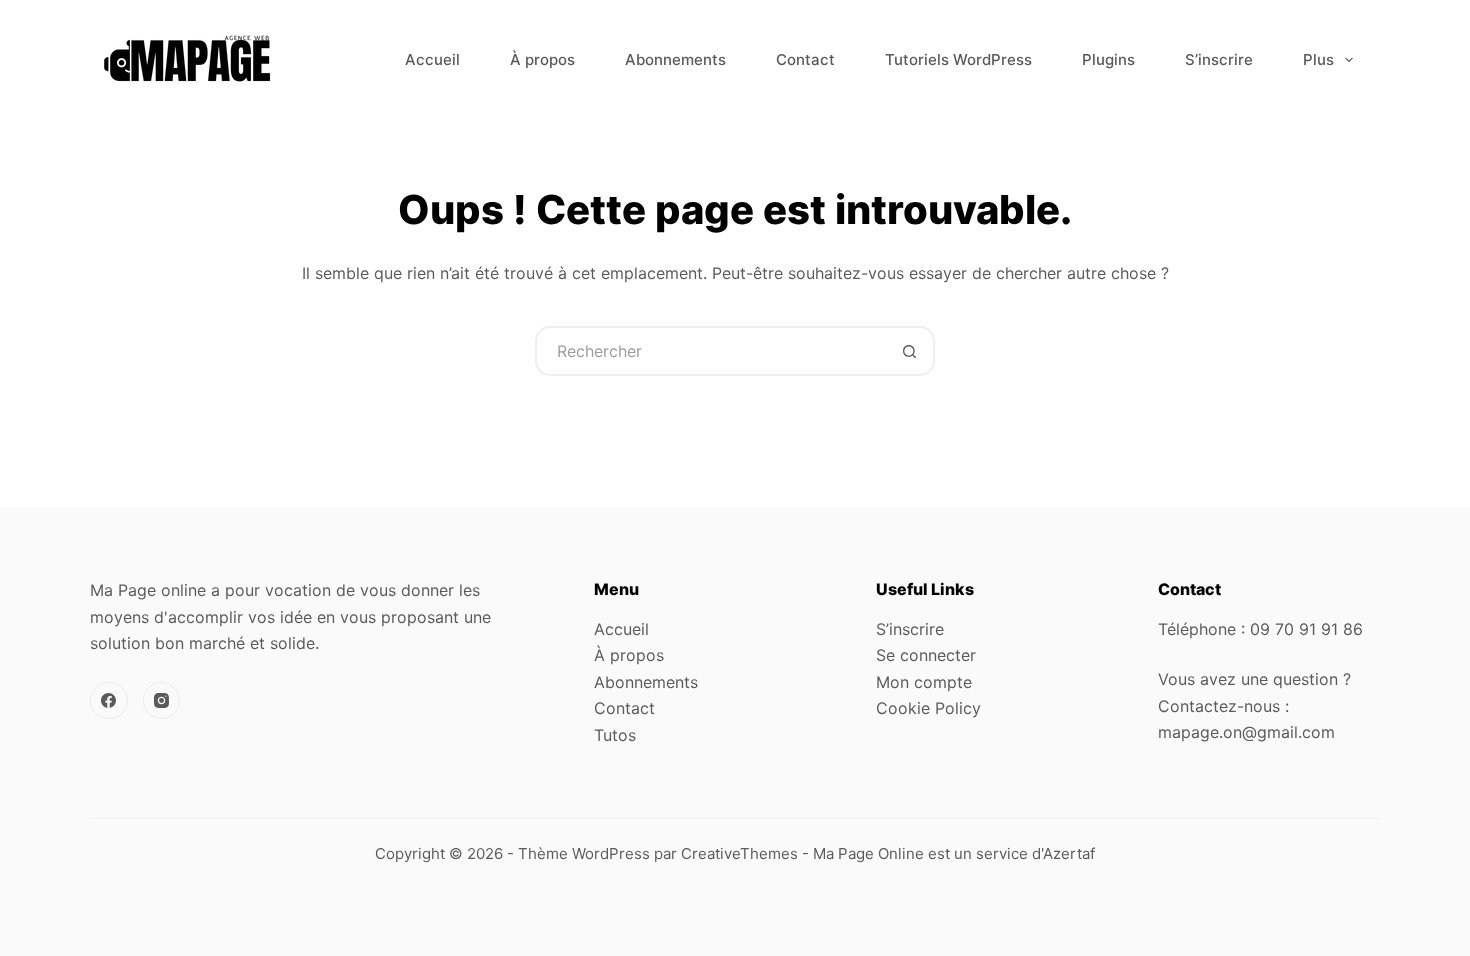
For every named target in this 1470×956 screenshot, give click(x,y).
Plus (1318, 59)
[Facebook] (109, 701)
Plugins (1108, 59)
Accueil (432, 59)
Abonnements (675, 59)
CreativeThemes (739, 853)
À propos (542, 59)
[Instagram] (162, 701)
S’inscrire (1219, 59)
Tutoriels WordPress (958, 59)
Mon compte (924, 682)
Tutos (615, 735)
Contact (805, 59)
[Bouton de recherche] (910, 351)
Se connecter (926, 655)
